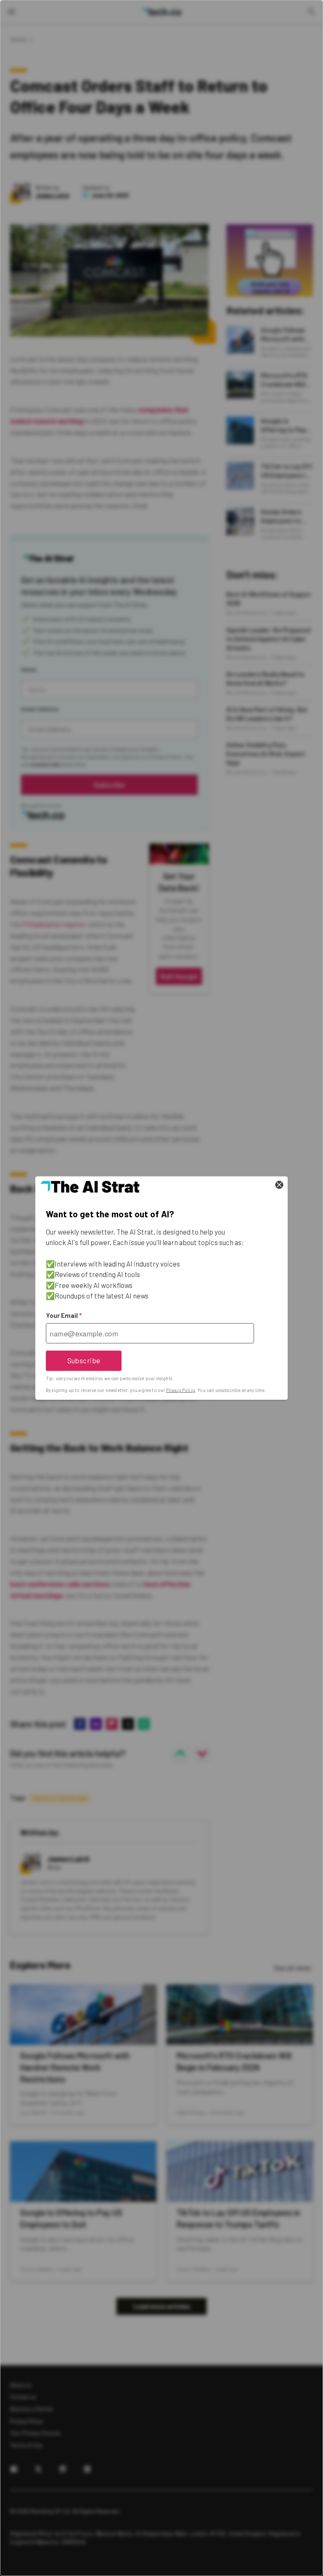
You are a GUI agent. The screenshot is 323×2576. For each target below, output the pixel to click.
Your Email (64, 1315)
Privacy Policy (181, 1390)
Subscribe (84, 1360)
